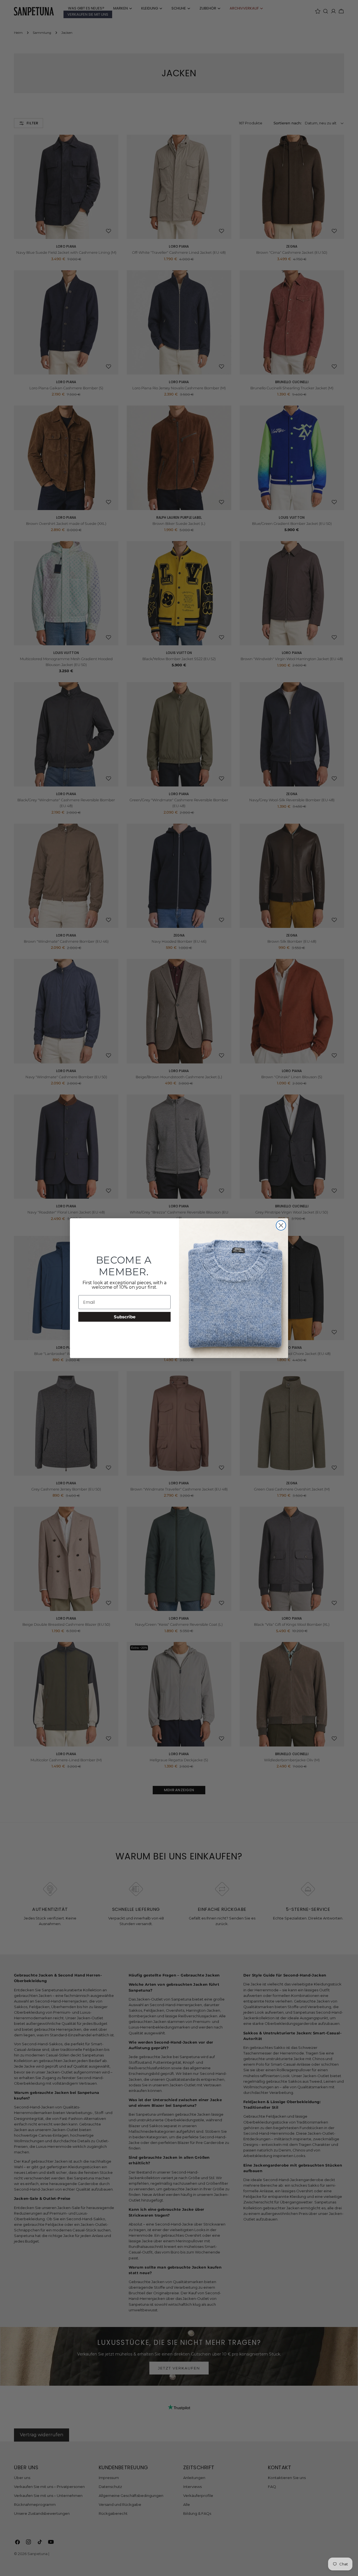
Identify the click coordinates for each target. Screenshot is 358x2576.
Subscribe (125, 1317)
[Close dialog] (281, 1225)
